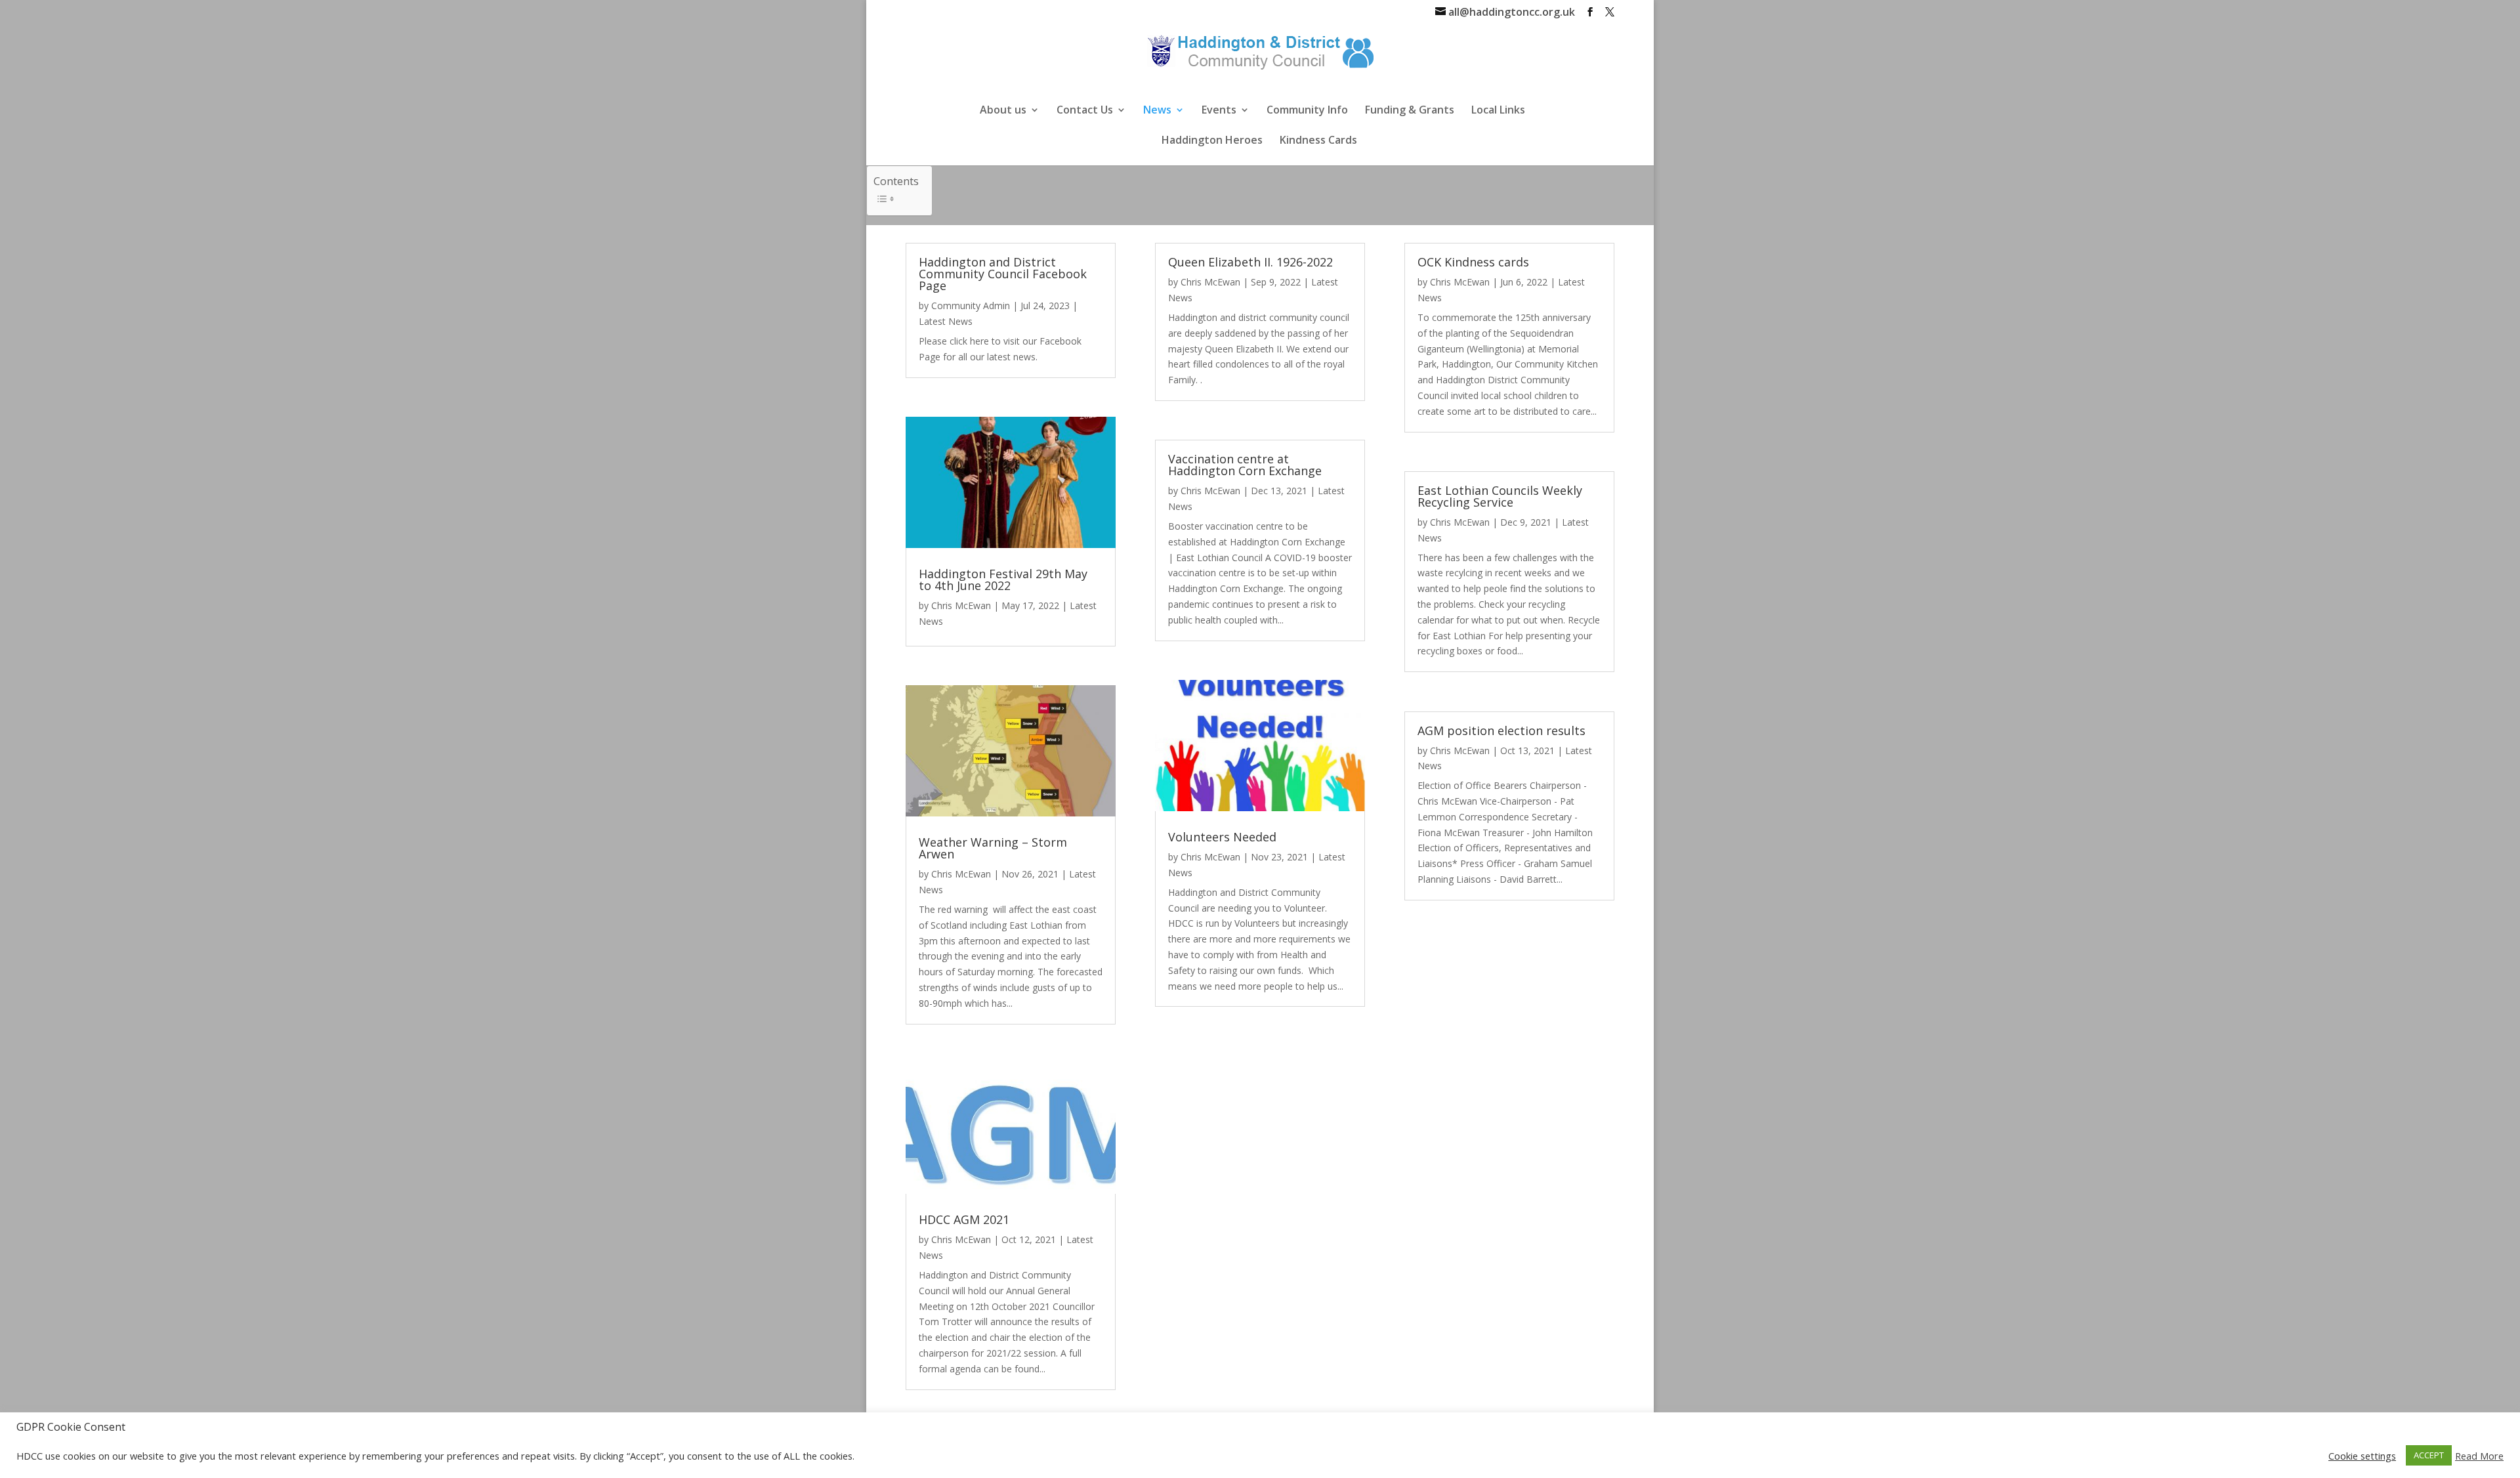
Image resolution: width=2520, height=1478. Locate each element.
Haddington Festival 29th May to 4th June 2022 (1003, 580)
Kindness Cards (1318, 141)
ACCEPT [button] (2429, 1455)
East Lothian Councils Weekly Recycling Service (1500, 496)
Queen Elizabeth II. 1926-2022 (1250, 262)
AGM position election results (1501, 730)
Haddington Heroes (1212, 141)
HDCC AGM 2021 (964, 1219)
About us (1003, 111)
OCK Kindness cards (1473, 262)
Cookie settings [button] (2362, 1456)
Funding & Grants (1410, 111)
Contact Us (1085, 111)
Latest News (946, 321)
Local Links (1498, 111)
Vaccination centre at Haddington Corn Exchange (1245, 465)
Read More (2479, 1456)
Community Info (1307, 111)
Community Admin (971, 306)
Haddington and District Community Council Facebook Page (1003, 274)
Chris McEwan (961, 605)
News (1157, 111)
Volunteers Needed (1222, 837)
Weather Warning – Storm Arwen (993, 848)
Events (1219, 111)
